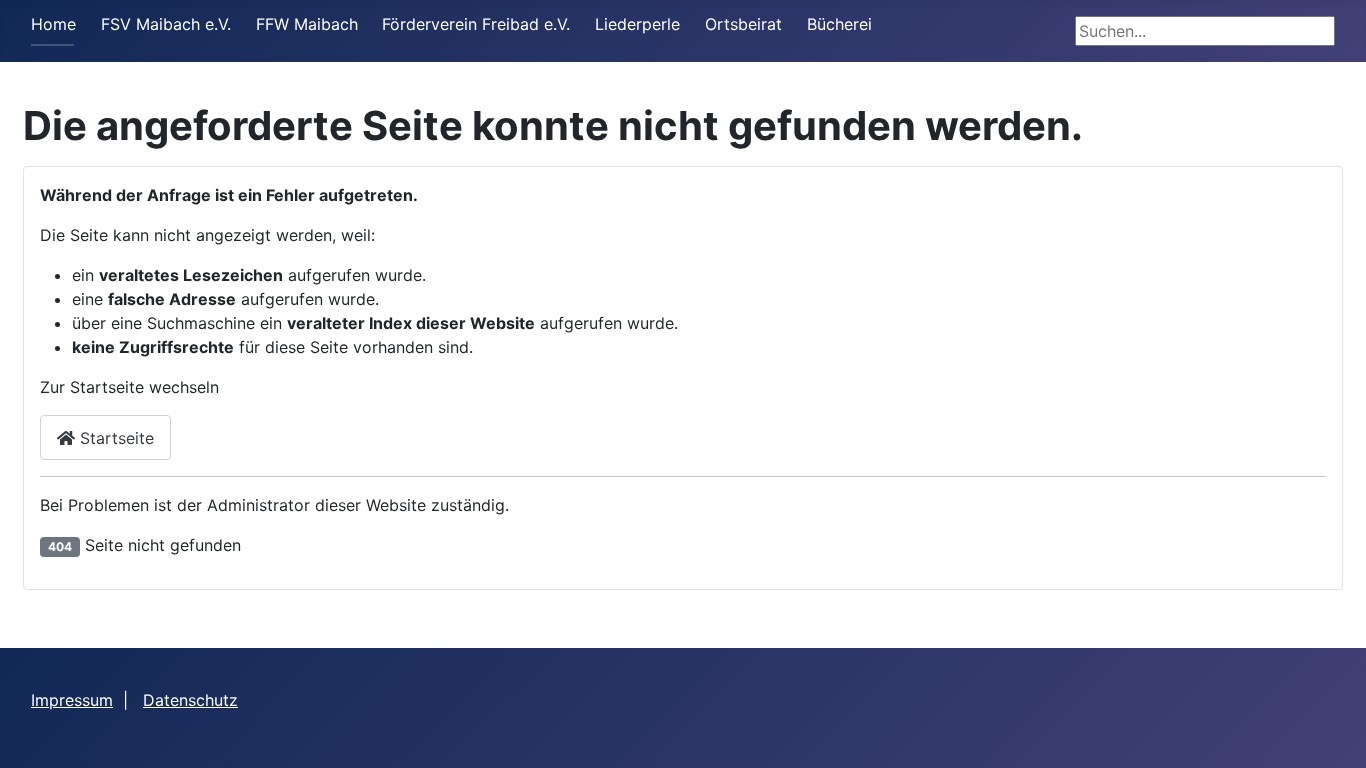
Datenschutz (190, 700)
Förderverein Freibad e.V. (476, 24)
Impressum (72, 700)
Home (53, 24)
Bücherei (839, 24)
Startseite (114, 438)
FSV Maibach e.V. (166, 24)
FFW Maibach (307, 24)
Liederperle (637, 24)
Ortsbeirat (743, 24)
